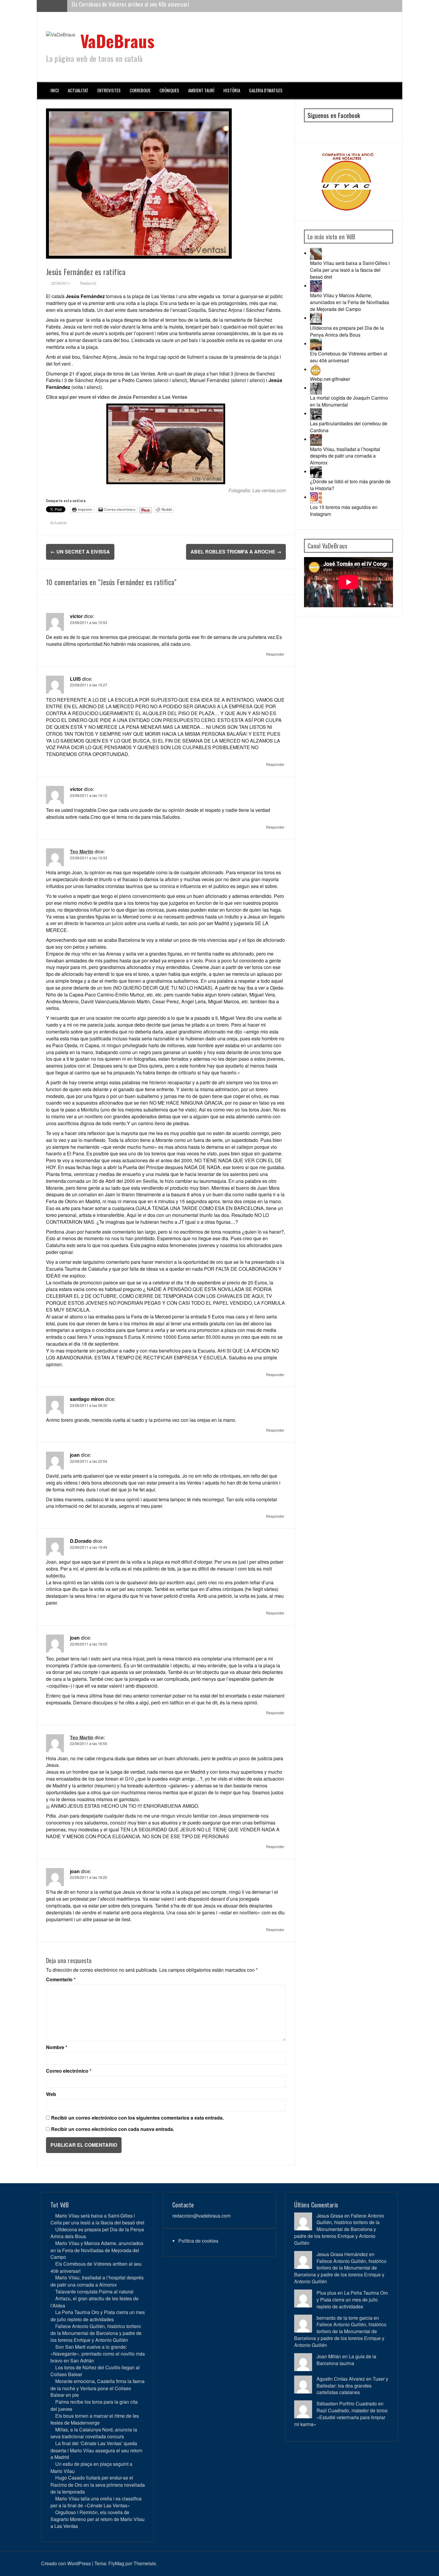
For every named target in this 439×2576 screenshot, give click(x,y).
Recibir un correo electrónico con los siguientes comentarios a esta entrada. (137, 2118)
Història (232, 90)
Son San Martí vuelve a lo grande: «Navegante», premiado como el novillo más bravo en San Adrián (98, 2354)
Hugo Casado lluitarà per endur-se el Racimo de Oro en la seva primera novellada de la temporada (98, 2484)
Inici (55, 90)
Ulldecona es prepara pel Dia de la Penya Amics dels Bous (347, 331)
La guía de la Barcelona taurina (346, 2360)
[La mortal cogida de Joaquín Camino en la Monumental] (316, 388)
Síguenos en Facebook (334, 115)
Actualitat (78, 90)
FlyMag (116, 2563)
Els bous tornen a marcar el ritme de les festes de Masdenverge (95, 2419)
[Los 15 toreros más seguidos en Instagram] (316, 497)
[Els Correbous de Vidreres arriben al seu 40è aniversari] (316, 344)
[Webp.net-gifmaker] (316, 369)
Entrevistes (109, 90)
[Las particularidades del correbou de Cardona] (316, 414)
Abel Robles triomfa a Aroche (236, 552)
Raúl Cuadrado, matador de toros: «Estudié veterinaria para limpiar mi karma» (341, 2417)
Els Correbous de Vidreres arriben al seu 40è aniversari (349, 357)
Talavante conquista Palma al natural (94, 2291)
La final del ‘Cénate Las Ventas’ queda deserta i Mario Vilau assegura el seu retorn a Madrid (96, 2450)
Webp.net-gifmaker (330, 379)
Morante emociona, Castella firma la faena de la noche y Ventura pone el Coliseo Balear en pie (98, 2388)
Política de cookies (198, 2241)
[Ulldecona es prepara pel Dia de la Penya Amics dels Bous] (316, 318)
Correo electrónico (69, 2071)
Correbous (140, 90)
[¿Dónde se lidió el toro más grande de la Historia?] (316, 471)
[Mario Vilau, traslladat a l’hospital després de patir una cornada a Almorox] (316, 439)
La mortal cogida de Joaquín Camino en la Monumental (349, 401)
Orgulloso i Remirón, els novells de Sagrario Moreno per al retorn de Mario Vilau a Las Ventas (98, 2519)
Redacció (88, 283)
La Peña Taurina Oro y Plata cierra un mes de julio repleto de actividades (98, 2316)
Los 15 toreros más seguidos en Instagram (344, 510)
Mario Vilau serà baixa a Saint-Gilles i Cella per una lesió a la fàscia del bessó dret (350, 270)
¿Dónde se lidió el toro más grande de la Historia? (350, 485)
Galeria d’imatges (266, 90)
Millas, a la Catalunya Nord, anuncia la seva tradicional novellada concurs (94, 2433)
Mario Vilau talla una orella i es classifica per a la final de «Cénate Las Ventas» (96, 2502)
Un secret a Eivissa (80, 552)
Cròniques (169, 90)
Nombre (57, 2047)
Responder (275, 654)
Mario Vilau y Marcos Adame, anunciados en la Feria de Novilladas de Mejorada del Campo (350, 302)
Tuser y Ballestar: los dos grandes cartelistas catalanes (352, 2386)
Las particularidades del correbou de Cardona (349, 427)
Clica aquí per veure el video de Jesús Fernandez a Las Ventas (117, 397)
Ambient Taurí (201, 90)
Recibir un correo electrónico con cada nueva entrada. (113, 2129)
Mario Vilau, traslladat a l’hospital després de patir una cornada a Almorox (151, 6)
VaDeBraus (118, 40)
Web (51, 2094)
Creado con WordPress (66, 2563)
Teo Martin (82, 851)
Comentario (61, 1979)
